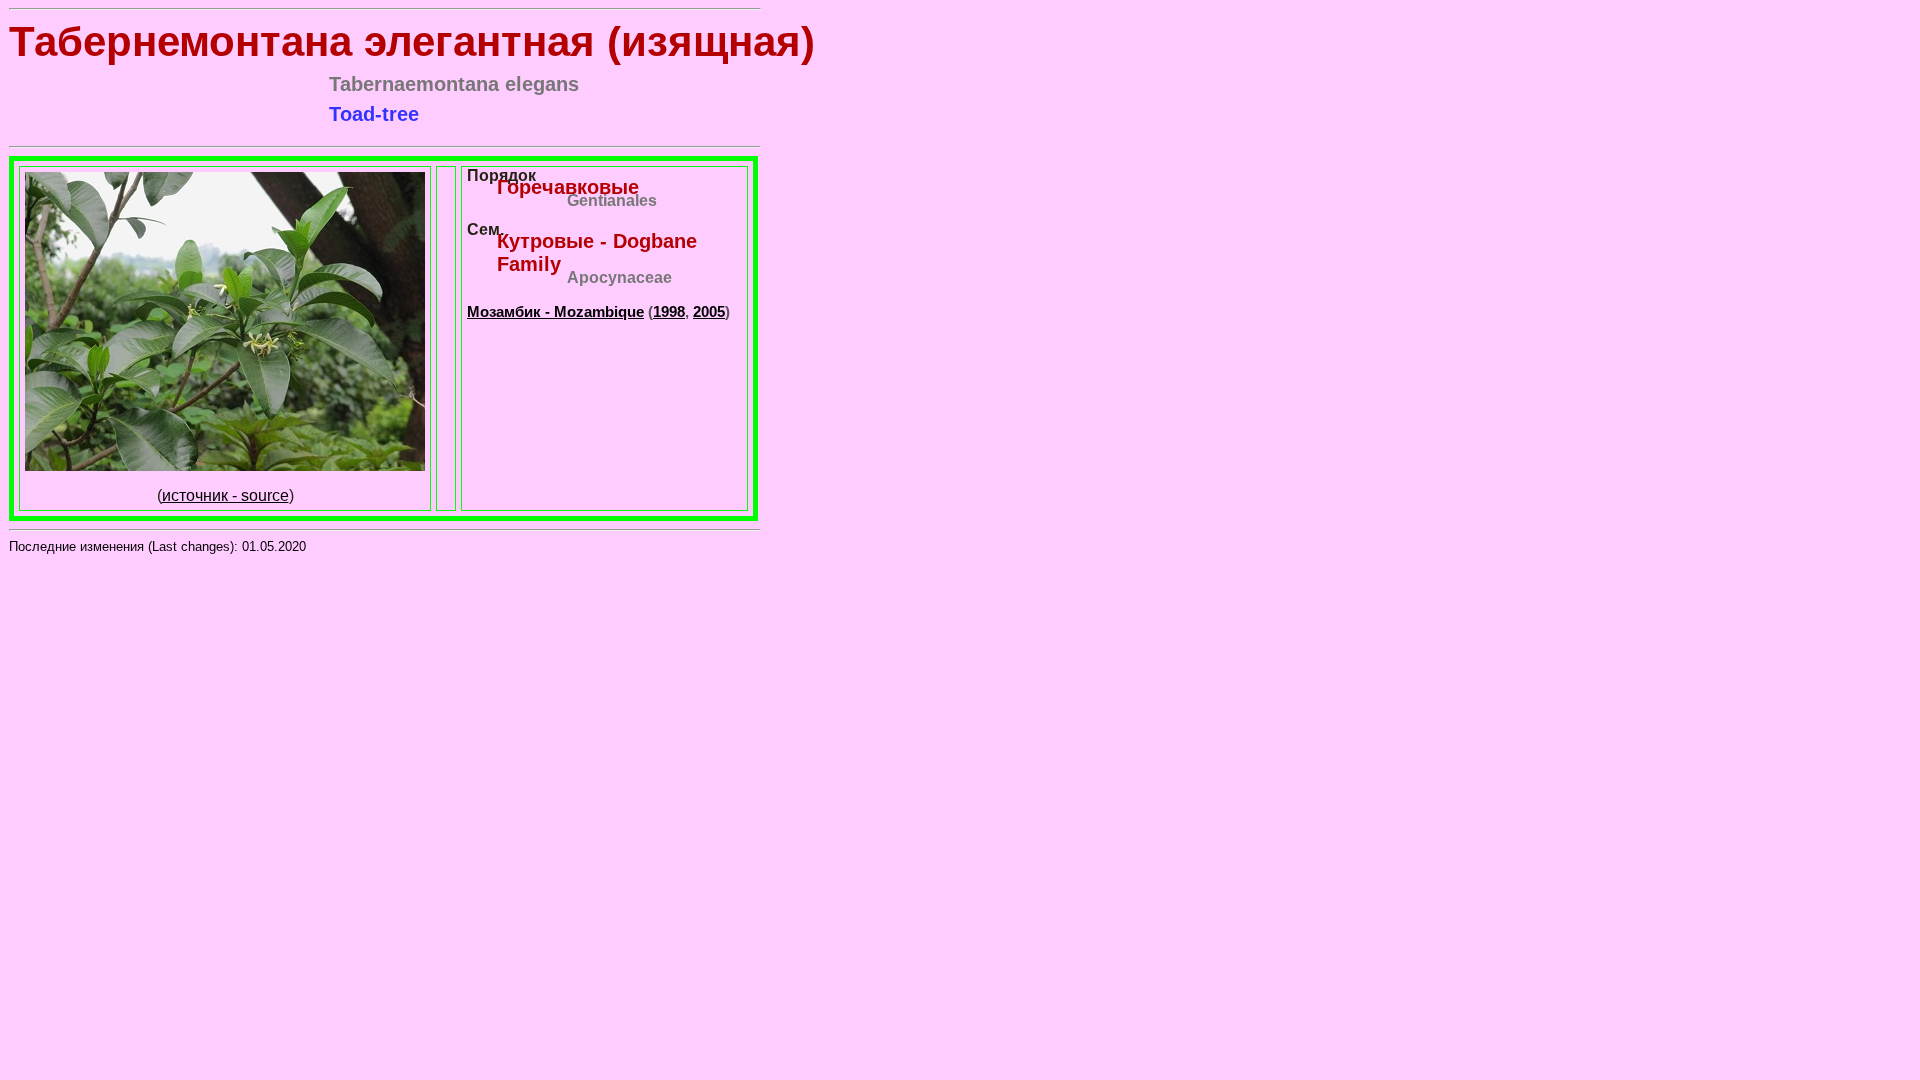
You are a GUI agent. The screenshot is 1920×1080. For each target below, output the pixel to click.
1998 (669, 311)
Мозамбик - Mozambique (555, 311)
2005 (709, 311)
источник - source (225, 495)
